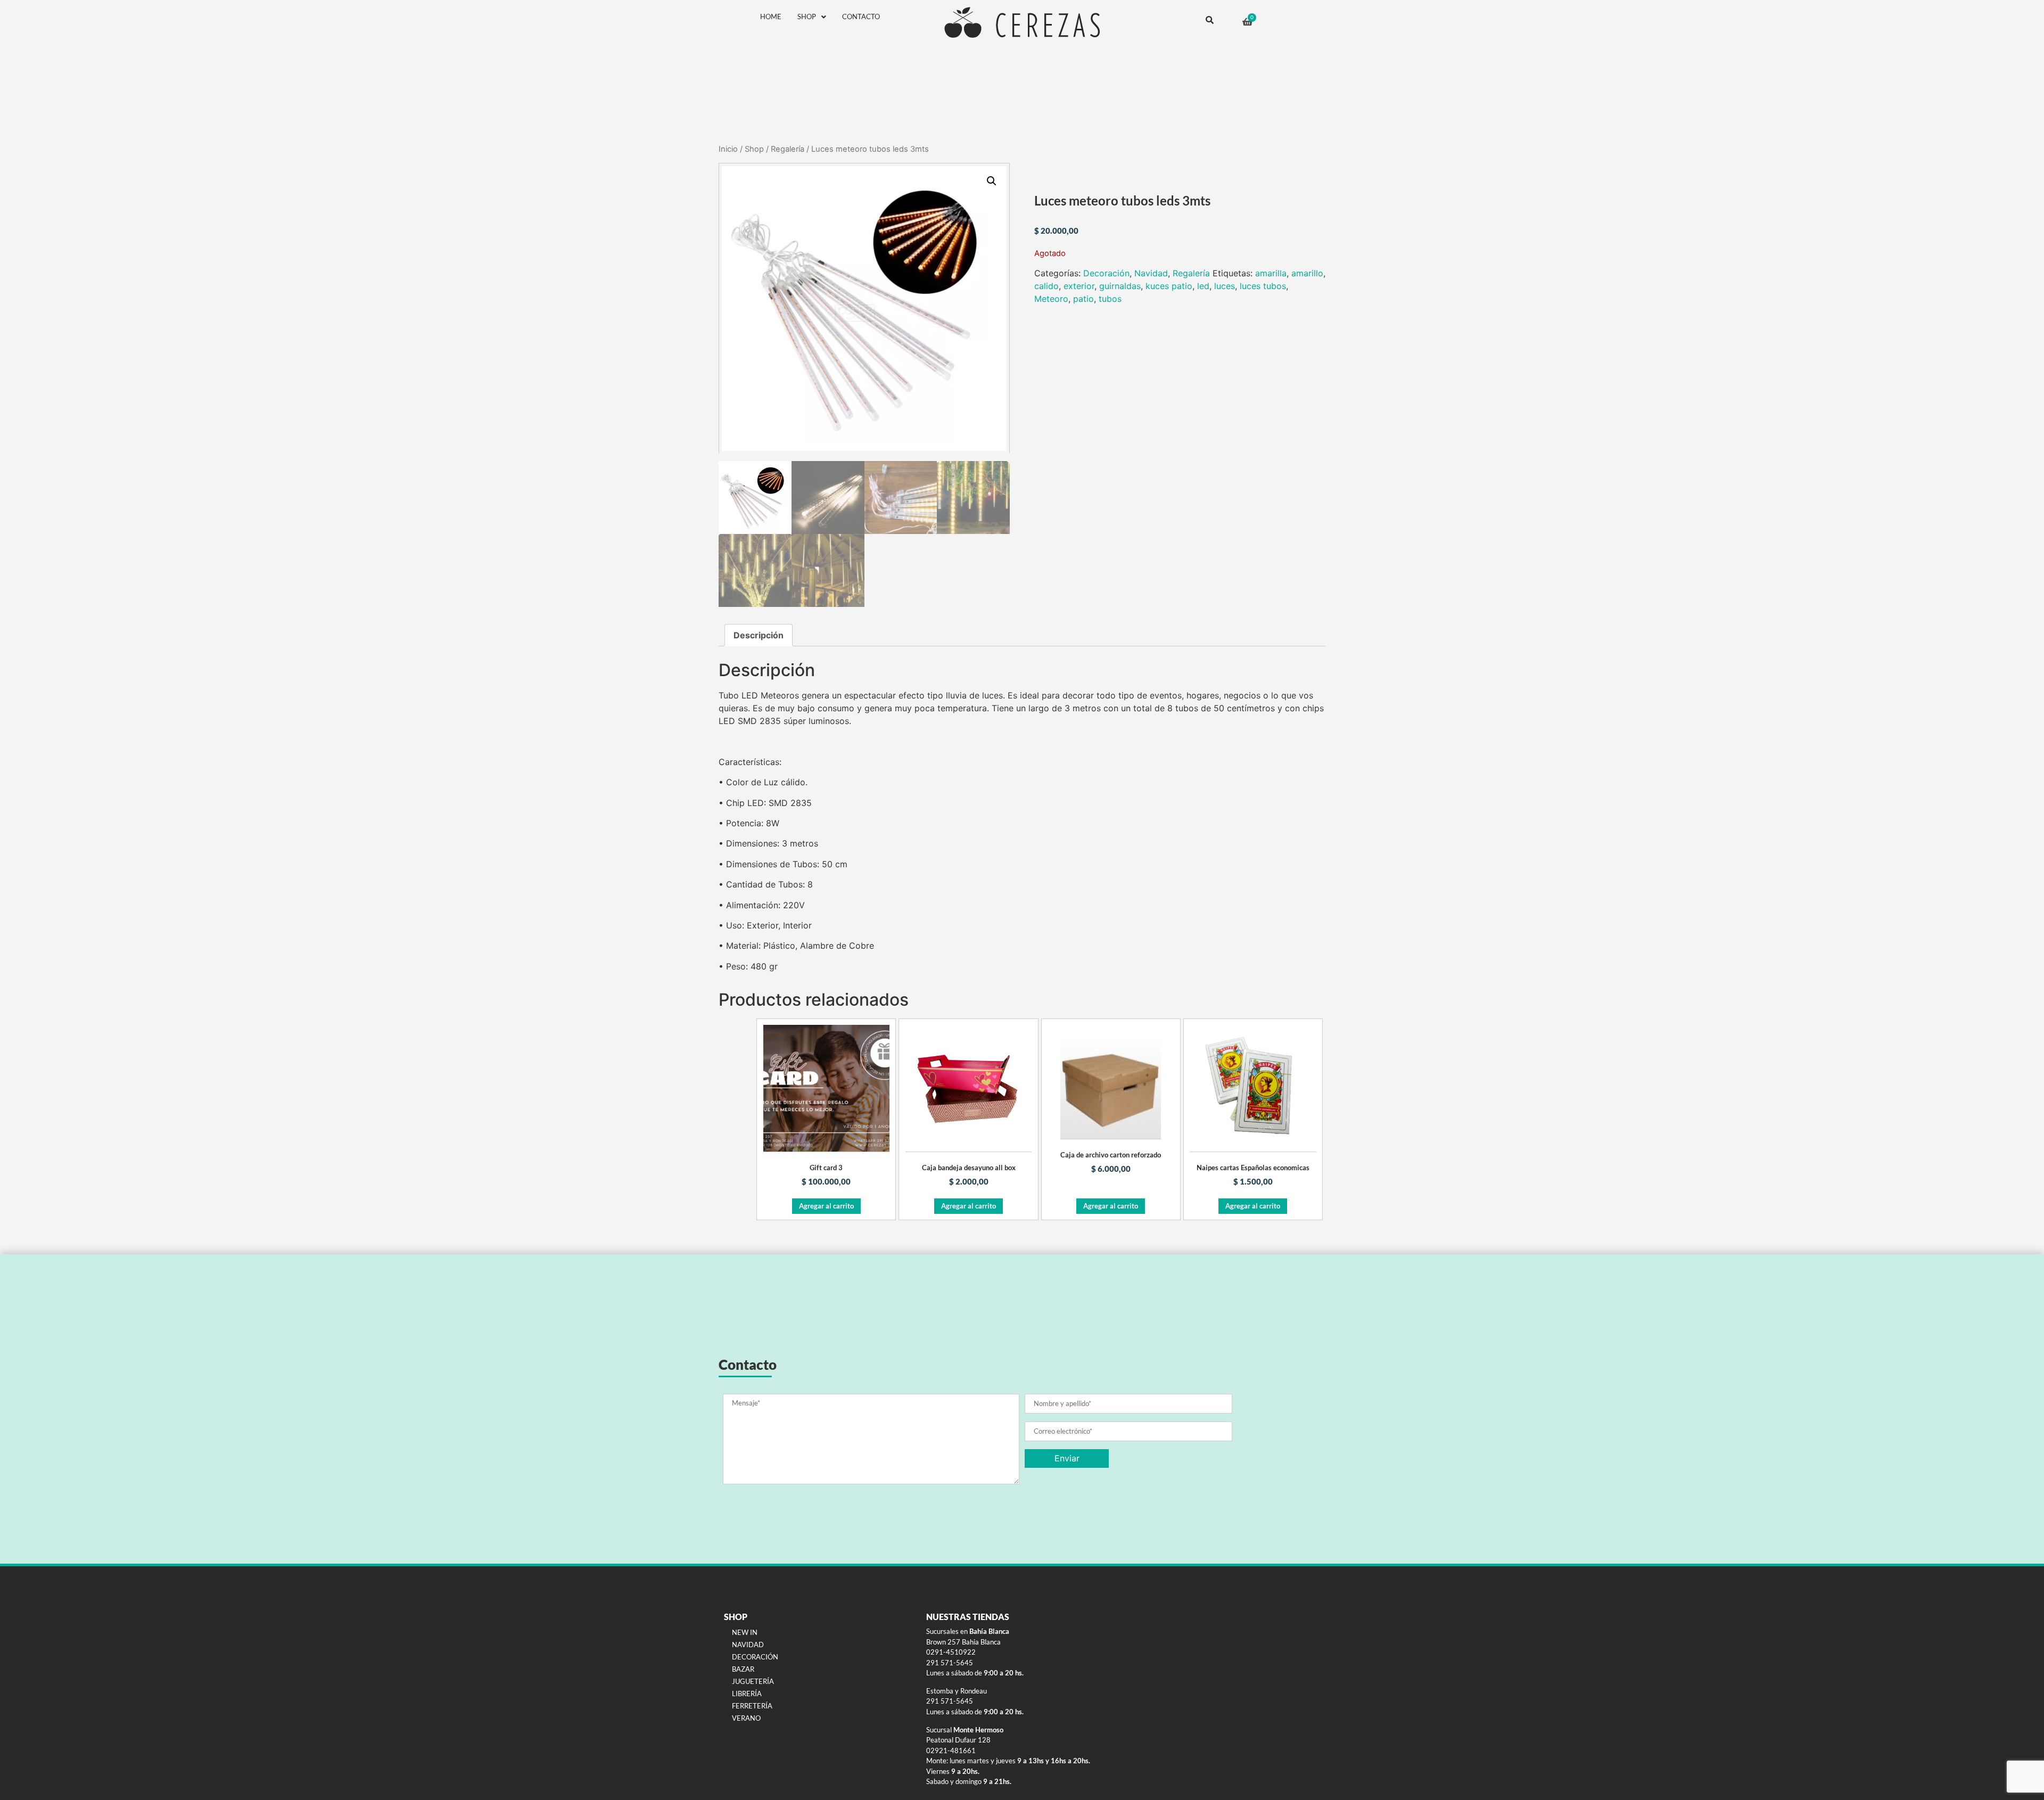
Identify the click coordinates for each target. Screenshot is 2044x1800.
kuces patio (1169, 286)
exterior (1079, 286)
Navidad (1151, 273)
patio (1083, 299)
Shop (807, 17)
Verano (746, 1718)
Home (771, 17)
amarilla (1271, 273)
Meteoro (1051, 299)
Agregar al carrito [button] (826, 1206)
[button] (992, 181)
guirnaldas (1120, 286)
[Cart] (1247, 22)
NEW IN (745, 1632)
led (1203, 286)
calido (1046, 286)
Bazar (743, 1669)
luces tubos (1263, 286)
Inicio (728, 149)
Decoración (1106, 273)
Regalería (788, 149)
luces (1225, 286)
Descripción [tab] (759, 635)
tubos (1110, 299)
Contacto (861, 17)
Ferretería (752, 1706)
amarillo (1307, 273)
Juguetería (753, 1681)
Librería (747, 1694)
